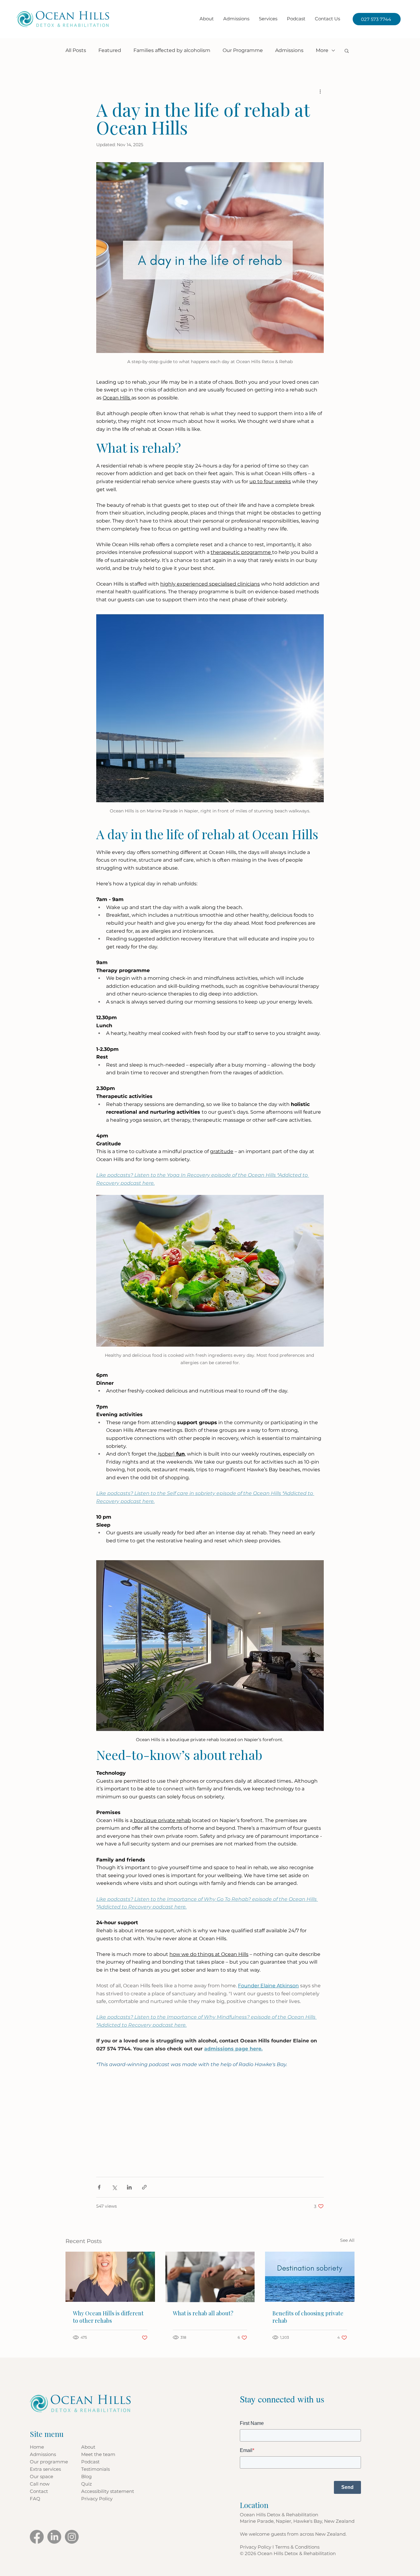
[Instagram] (72, 2537)
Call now (40, 2484)
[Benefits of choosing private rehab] (310, 2277)
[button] (268, 19)
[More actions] (320, 91)
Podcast (90, 2462)
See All (347, 2240)
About (88, 2447)
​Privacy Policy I (258, 2547)
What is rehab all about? (203, 2313)
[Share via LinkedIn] (129, 2187)
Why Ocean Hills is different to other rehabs (108, 2317)
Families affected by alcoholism (172, 50)
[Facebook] (37, 2537)
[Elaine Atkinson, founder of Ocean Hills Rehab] (110, 2277)
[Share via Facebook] (99, 2187)
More (322, 50)
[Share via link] (144, 2187)
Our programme (49, 2462)
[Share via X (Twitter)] (114, 2187)
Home (37, 2447)
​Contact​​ (39, 2491)
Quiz (87, 2484)
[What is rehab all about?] (210, 2277)
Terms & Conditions (297, 2547)
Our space (42, 2476)
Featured (110, 50)
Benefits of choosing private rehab (308, 2317)
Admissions (289, 50)
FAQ (35, 2499)
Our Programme (243, 50)
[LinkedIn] (54, 2537)
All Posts (76, 50)
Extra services (45, 2469)
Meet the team (98, 2454)
